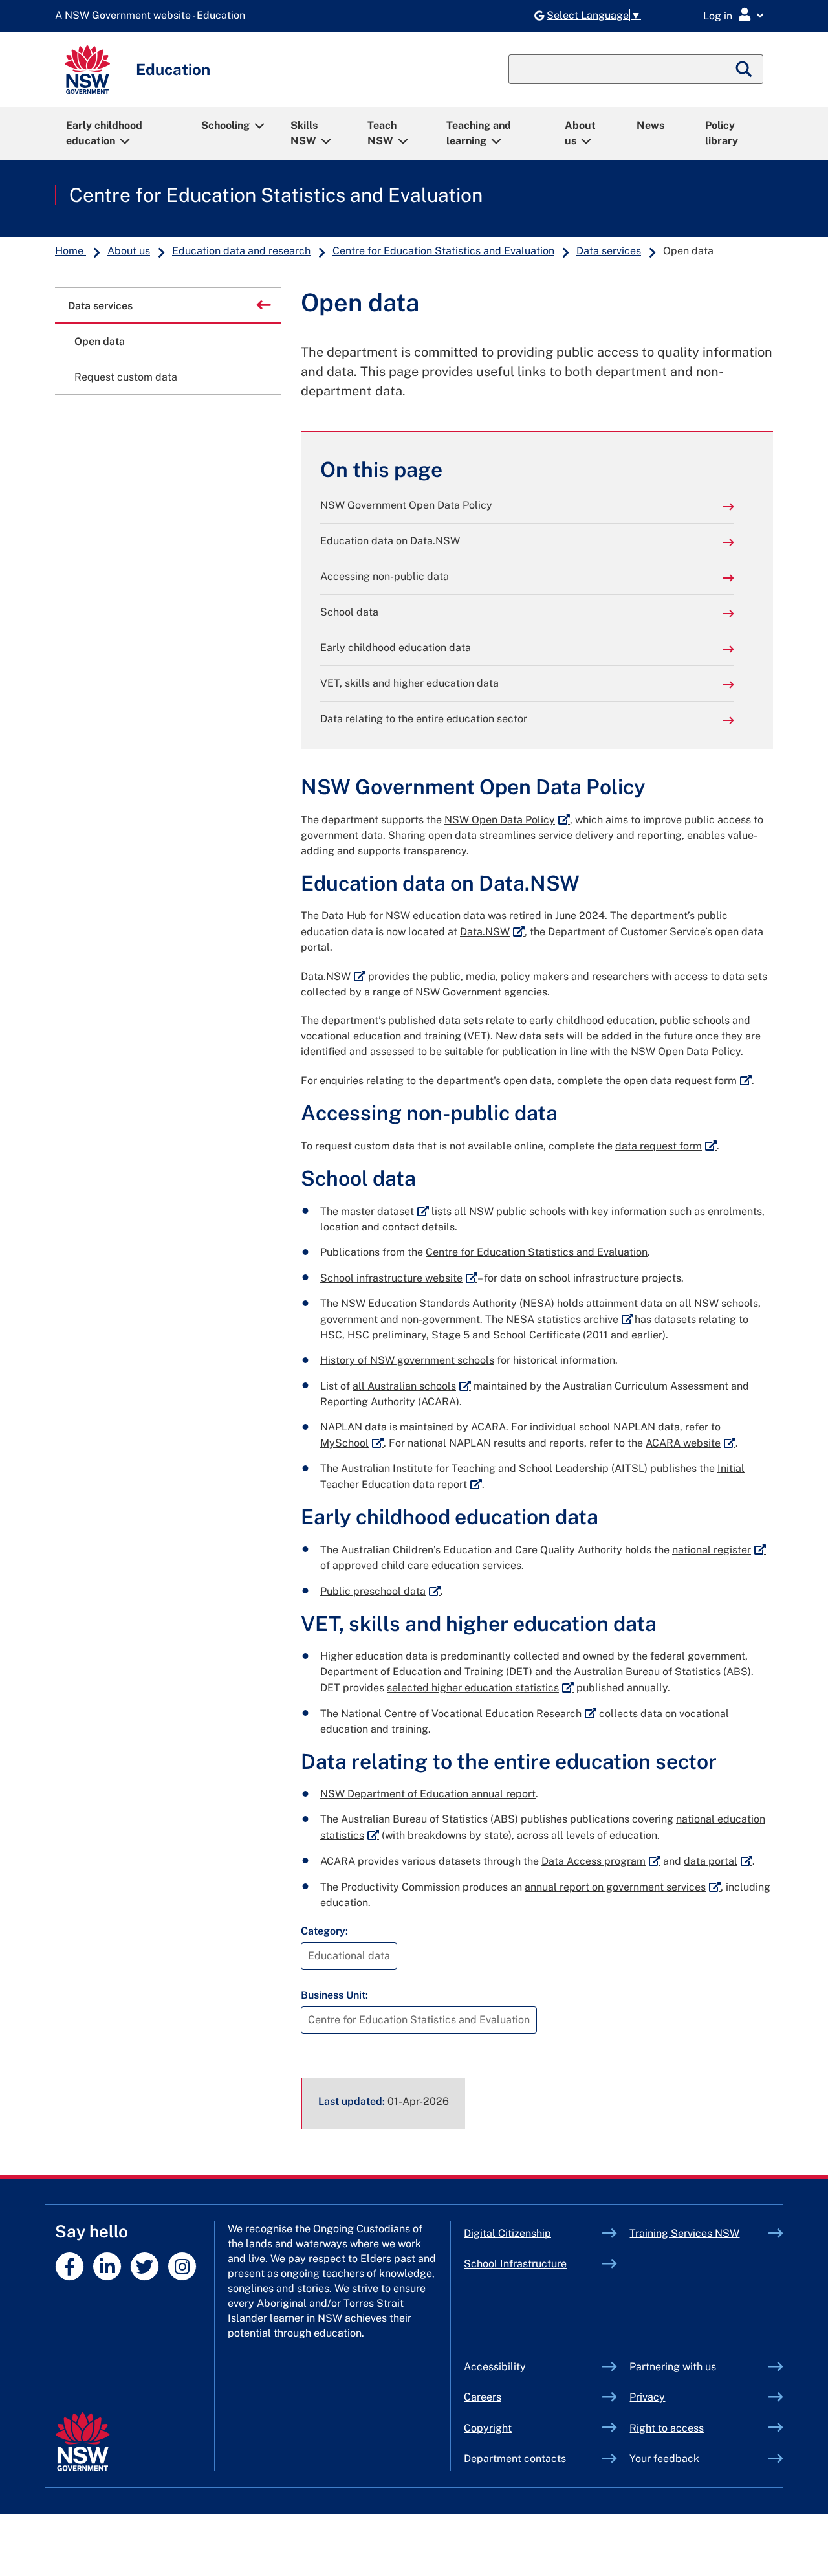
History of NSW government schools (407, 1360)
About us (580, 133)
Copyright (488, 2428)
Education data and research (241, 251)
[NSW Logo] (87, 70)
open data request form (688, 1081)
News (650, 125)
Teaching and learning (479, 133)
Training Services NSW (699, 2233)
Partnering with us (673, 2367)
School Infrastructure (533, 2264)
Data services (609, 251)
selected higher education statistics (480, 1688)
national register (719, 1550)
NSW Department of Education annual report (428, 1794)
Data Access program (601, 1861)
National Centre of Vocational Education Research (469, 1714)
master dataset (385, 1211)
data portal (718, 1861)
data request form (666, 1146)
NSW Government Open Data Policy (406, 505)
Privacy (647, 2397)
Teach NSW (382, 133)
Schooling (225, 125)
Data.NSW (492, 932)
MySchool (352, 1443)
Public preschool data (380, 1591)
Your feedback (664, 2459)
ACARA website (691, 1443)
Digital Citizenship (533, 2233)
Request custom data (126, 377)
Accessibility (495, 2367)
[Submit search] (745, 69)
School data (349, 612)
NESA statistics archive (570, 1319)
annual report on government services (623, 1887)
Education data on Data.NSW (390, 541)
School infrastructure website (399, 1278)
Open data (100, 341)
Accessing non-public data (385, 576)
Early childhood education (104, 133)
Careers (483, 2397)
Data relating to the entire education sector (424, 719)
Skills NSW (304, 133)
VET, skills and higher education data (409, 683)
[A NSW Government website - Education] (153, 16)
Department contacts (515, 2459)
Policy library (722, 133)
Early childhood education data (396, 648)
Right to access (667, 2428)
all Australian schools (412, 1386)
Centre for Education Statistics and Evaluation (276, 195)
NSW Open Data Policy (507, 820)
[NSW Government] (82, 2442)
